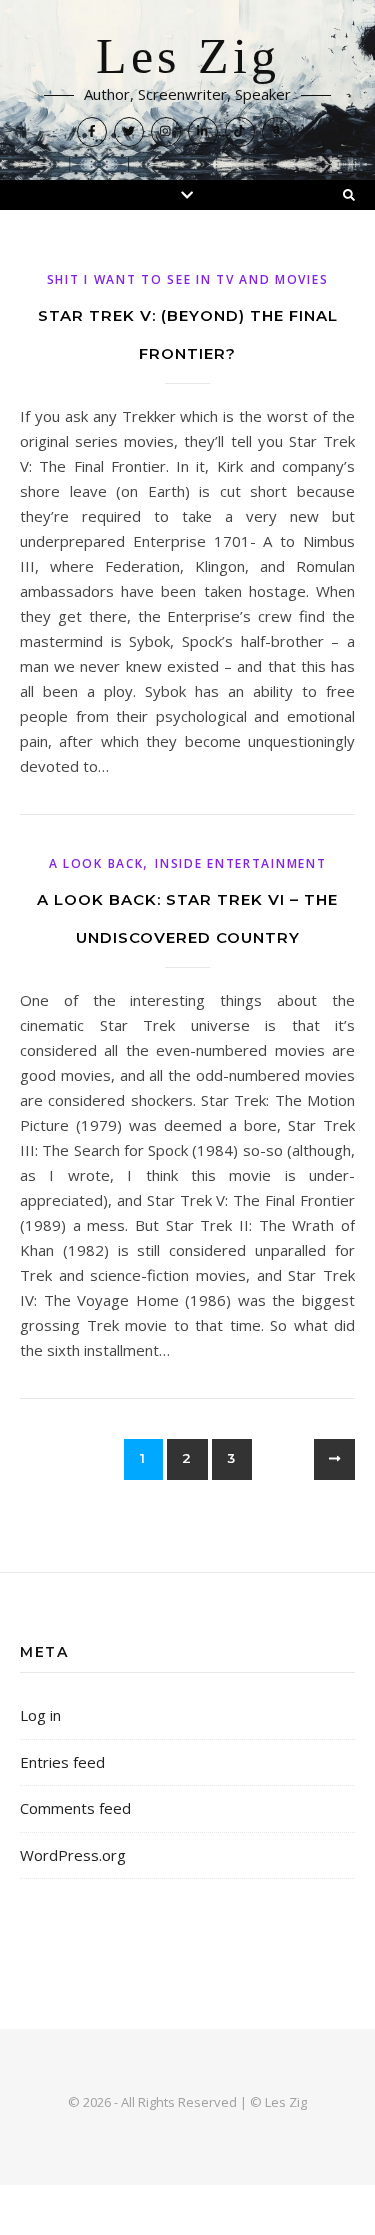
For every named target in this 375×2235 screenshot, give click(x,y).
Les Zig (188, 57)
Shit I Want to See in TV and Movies (188, 279)
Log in (40, 1715)
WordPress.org (73, 1855)
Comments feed (75, 1808)
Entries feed (62, 1762)
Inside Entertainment (240, 863)
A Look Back (96, 863)
